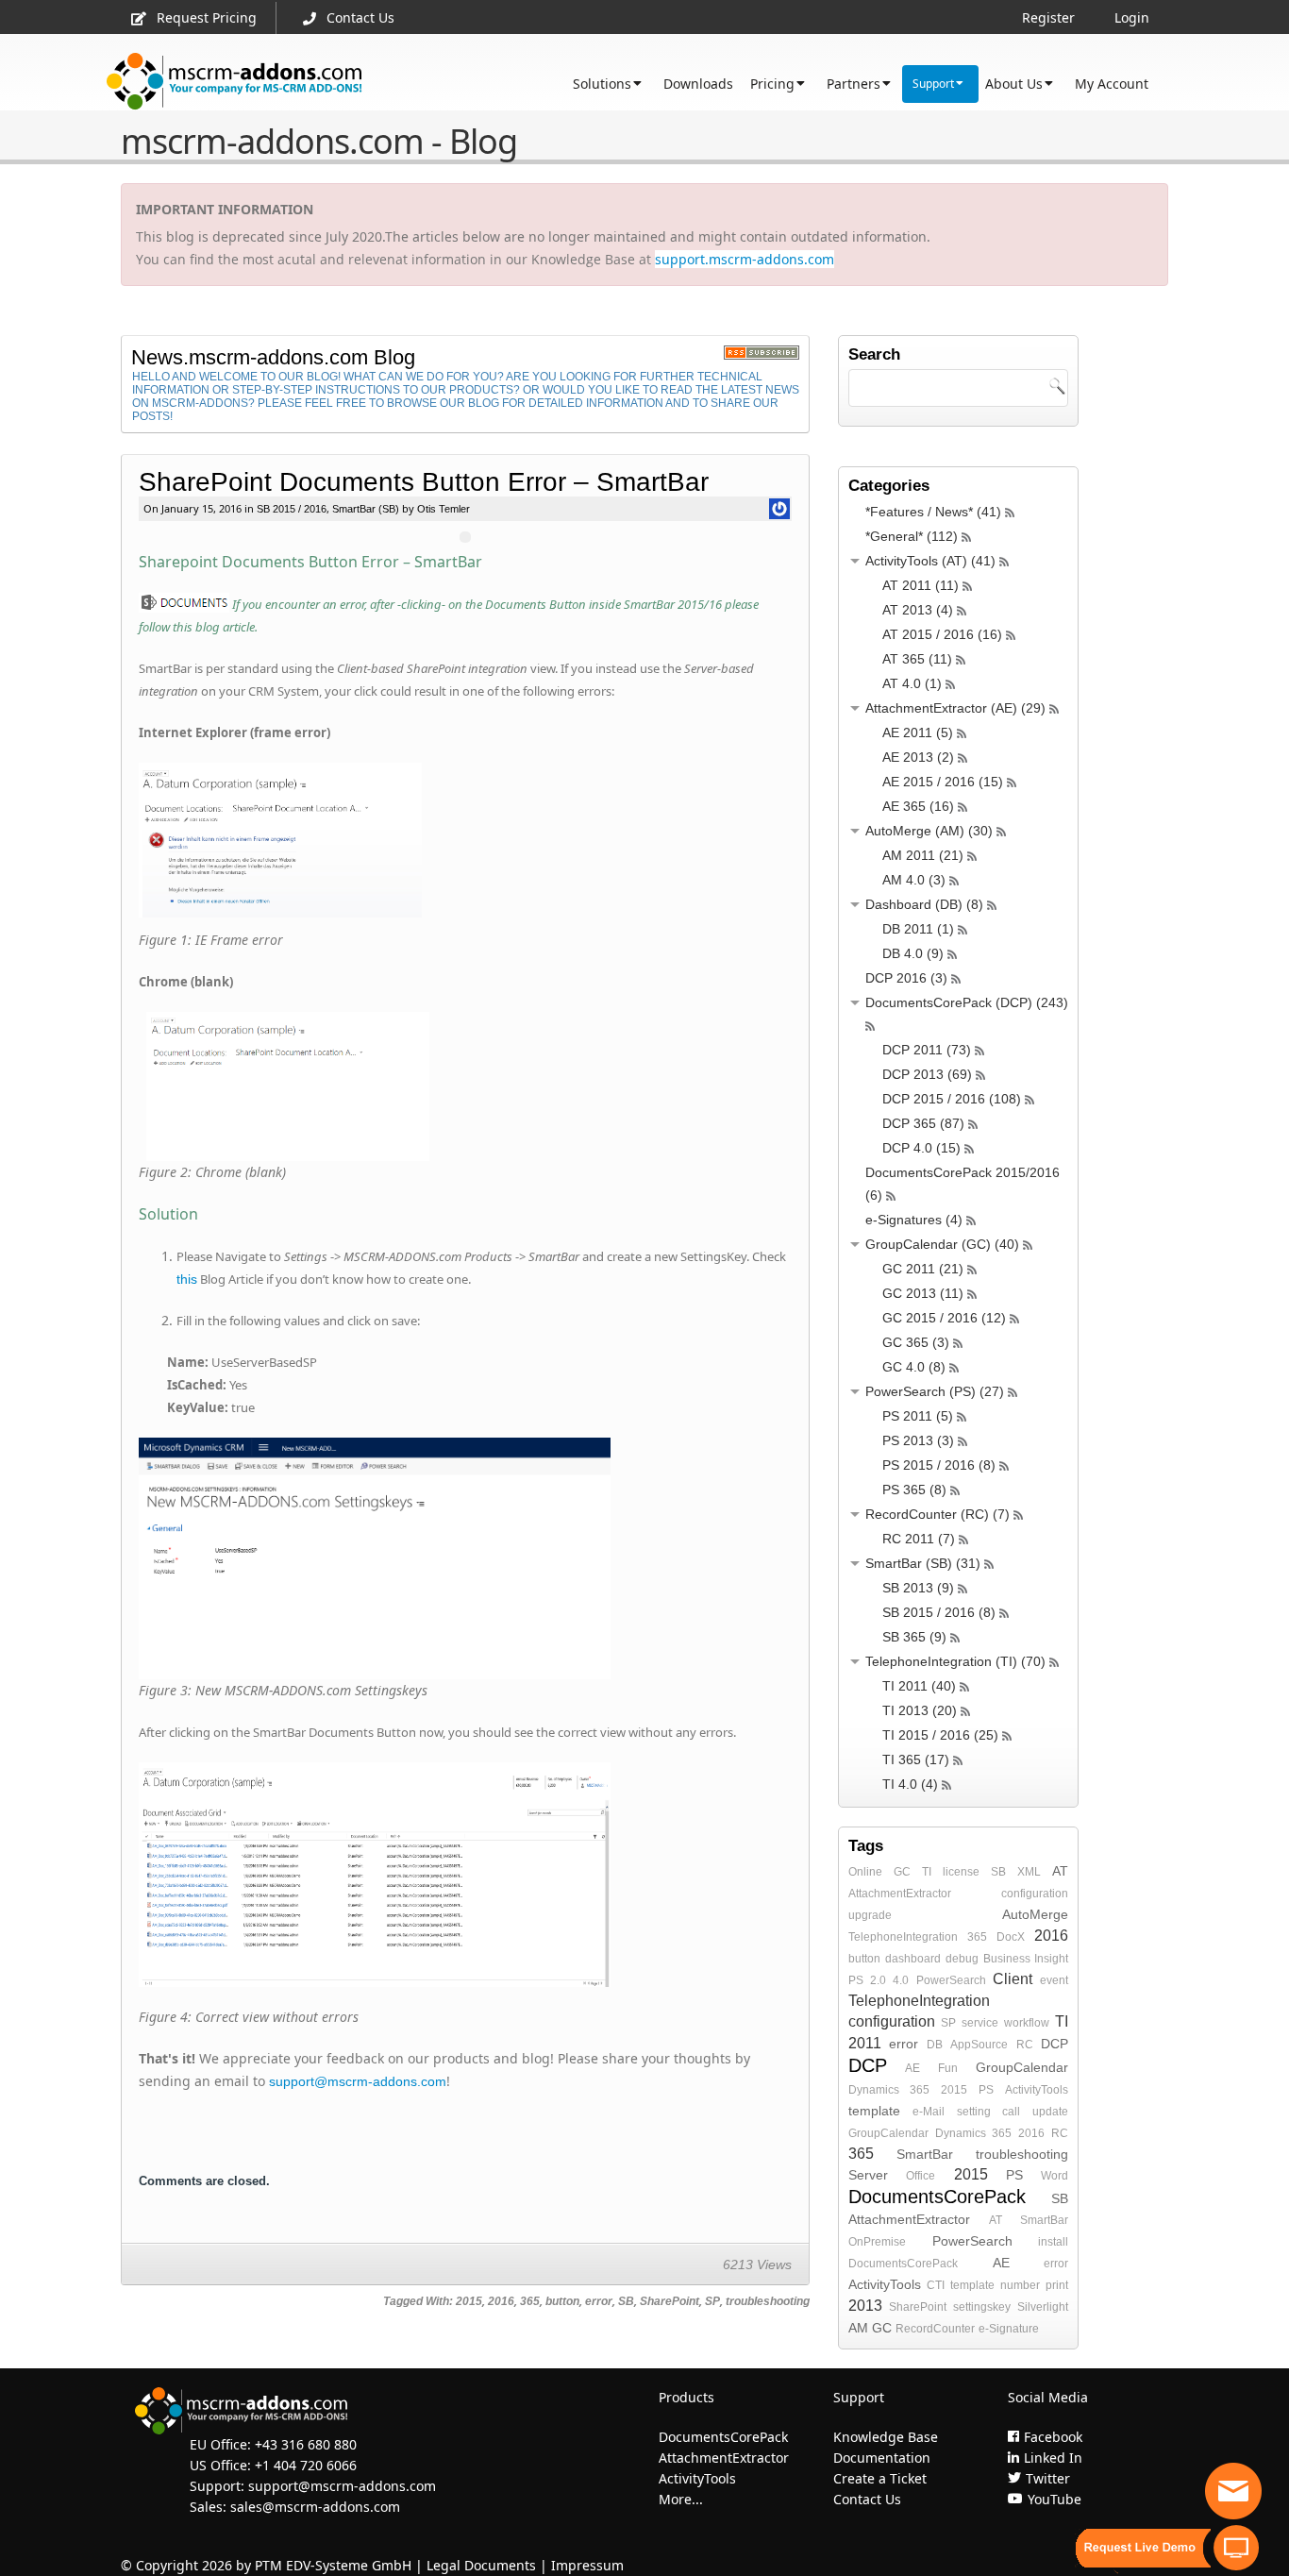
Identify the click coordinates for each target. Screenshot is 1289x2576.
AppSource (979, 2045)
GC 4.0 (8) (914, 1367)
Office (921, 2176)
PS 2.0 (867, 1980)
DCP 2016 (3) (906, 978)
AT (1060, 1871)
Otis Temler (442, 509)
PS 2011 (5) (918, 1416)
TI (927, 1872)
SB (626, 2301)
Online (865, 1872)
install (1053, 2242)
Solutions (602, 84)
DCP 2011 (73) (927, 1050)
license (961, 1872)
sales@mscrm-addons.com (315, 2507)
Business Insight (1026, 1959)
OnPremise (877, 2242)
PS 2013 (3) (918, 1440)
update (1050, 2112)
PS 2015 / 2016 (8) (939, 1465)
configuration (1035, 1894)
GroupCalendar (1022, 2067)
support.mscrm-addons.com (745, 259)
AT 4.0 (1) (912, 683)
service (980, 2023)
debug (962, 1959)
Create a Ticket (880, 2478)
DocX (1011, 1937)
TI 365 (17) (916, 1759)
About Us (1014, 84)
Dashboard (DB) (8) (924, 904)
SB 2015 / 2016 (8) (939, 1612)
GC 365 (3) (916, 1342)
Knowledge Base (886, 2437)
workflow (1027, 2023)
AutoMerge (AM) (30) (929, 831)
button (562, 2301)
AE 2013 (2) (918, 757)
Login (1132, 17)
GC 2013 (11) (923, 1293)
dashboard (913, 1959)
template (874, 2111)
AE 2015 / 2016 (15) (943, 782)
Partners (854, 84)
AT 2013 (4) (918, 610)
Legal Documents (481, 2565)
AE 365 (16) (918, 806)
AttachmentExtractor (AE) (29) (955, 708)
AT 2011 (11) (921, 585)
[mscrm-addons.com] (234, 82)
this (187, 1279)
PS (986, 2090)
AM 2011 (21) (923, 855)
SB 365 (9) (914, 1637)
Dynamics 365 (889, 2090)
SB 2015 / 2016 (292, 509)
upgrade (870, 1915)
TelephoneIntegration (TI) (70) (955, 1661)
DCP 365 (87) (923, 1123)
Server (868, 2175)
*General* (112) (912, 536)
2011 (865, 2043)
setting (974, 2112)
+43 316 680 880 (306, 2444)
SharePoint (670, 2301)
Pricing (772, 84)
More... (681, 2499)
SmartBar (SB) (366, 509)
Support (933, 84)
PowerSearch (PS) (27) (935, 1391)
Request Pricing (207, 17)
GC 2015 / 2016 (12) (944, 1318)
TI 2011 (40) (919, 1686)
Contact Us (360, 17)
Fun (948, 2068)
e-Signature (1009, 2329)
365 (530, 2301)
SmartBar (925, 2154)
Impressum (587, 2565)
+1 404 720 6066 (306, 2465)
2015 (469, 2301)
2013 (865, 2306)
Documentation (882, 2458)
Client (1013, 1979)
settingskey (982, 2307)
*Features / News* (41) (933, 512)
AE (912, 2068)
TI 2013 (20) (920, 1710)
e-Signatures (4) (914, 1220)
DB (935, 2045)
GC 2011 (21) (923, 1269)
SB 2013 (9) (918, 1588)
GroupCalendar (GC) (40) (942, 1244)
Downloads (698, 84)
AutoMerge (1035, 1914)
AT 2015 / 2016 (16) (942, 634)
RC (1025, 2045)
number (1020, 2285)
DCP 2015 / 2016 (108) (952, 1099)
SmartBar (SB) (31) (923, 1563)
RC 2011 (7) (919, 1539)
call (1011, 2112)
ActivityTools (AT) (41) (930, 561)
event (1054, 1980)
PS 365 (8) (914, 1490)
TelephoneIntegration (903, 1937)
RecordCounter (935, 2329)
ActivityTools (1037, 2090)
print (1057, 2285)
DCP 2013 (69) (927, 1074)
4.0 (901, 1980)
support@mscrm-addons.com (358, 2081)
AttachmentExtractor (900, 1894)
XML (1029, 1872)
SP (712, 2301)
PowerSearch (951, 1980)
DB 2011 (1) (918, 929)
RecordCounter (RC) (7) (937, 1514)
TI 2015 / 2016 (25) (940, 1735)
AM (858, 2328)
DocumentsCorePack (937, 2197)
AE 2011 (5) (918, 732)
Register (1048, 17)
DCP (1055, 2044)
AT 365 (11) (917, 659)
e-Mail (929, 2112)
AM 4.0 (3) (914, 880)
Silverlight (1043, 2307)
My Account (1112, 84)
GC (902, 1872)
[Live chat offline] (1233, 2491)
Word (1055, 2176)
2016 (501, 2301)
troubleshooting (768, 2301)
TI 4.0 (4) (910, 1784)
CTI (936, 2285)
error (599, 2301)
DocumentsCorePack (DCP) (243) (967, 1002)
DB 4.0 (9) (913, 953)
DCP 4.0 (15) (921, 1148)
